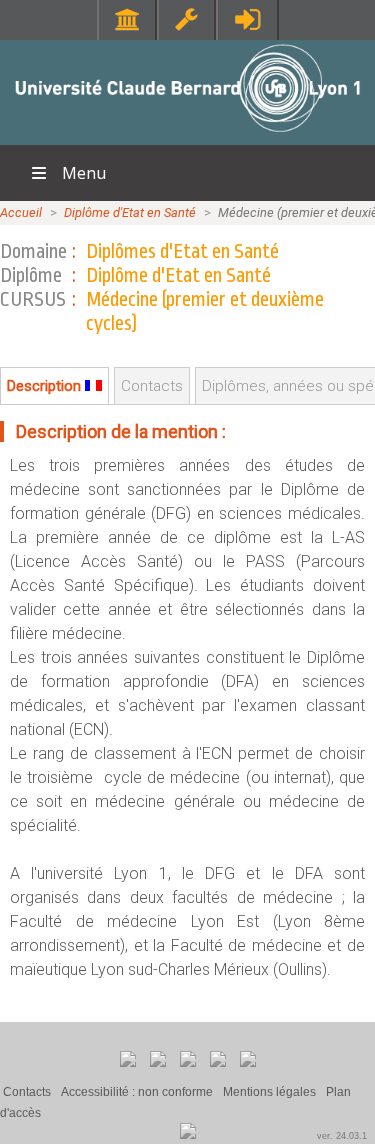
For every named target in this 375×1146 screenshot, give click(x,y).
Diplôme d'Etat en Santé (130, 212)
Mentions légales (269, 1092)
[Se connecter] (247, 19)
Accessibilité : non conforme (137, 1092)
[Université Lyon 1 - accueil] (187, 134)
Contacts (27, 1092)
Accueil (21, 212)
